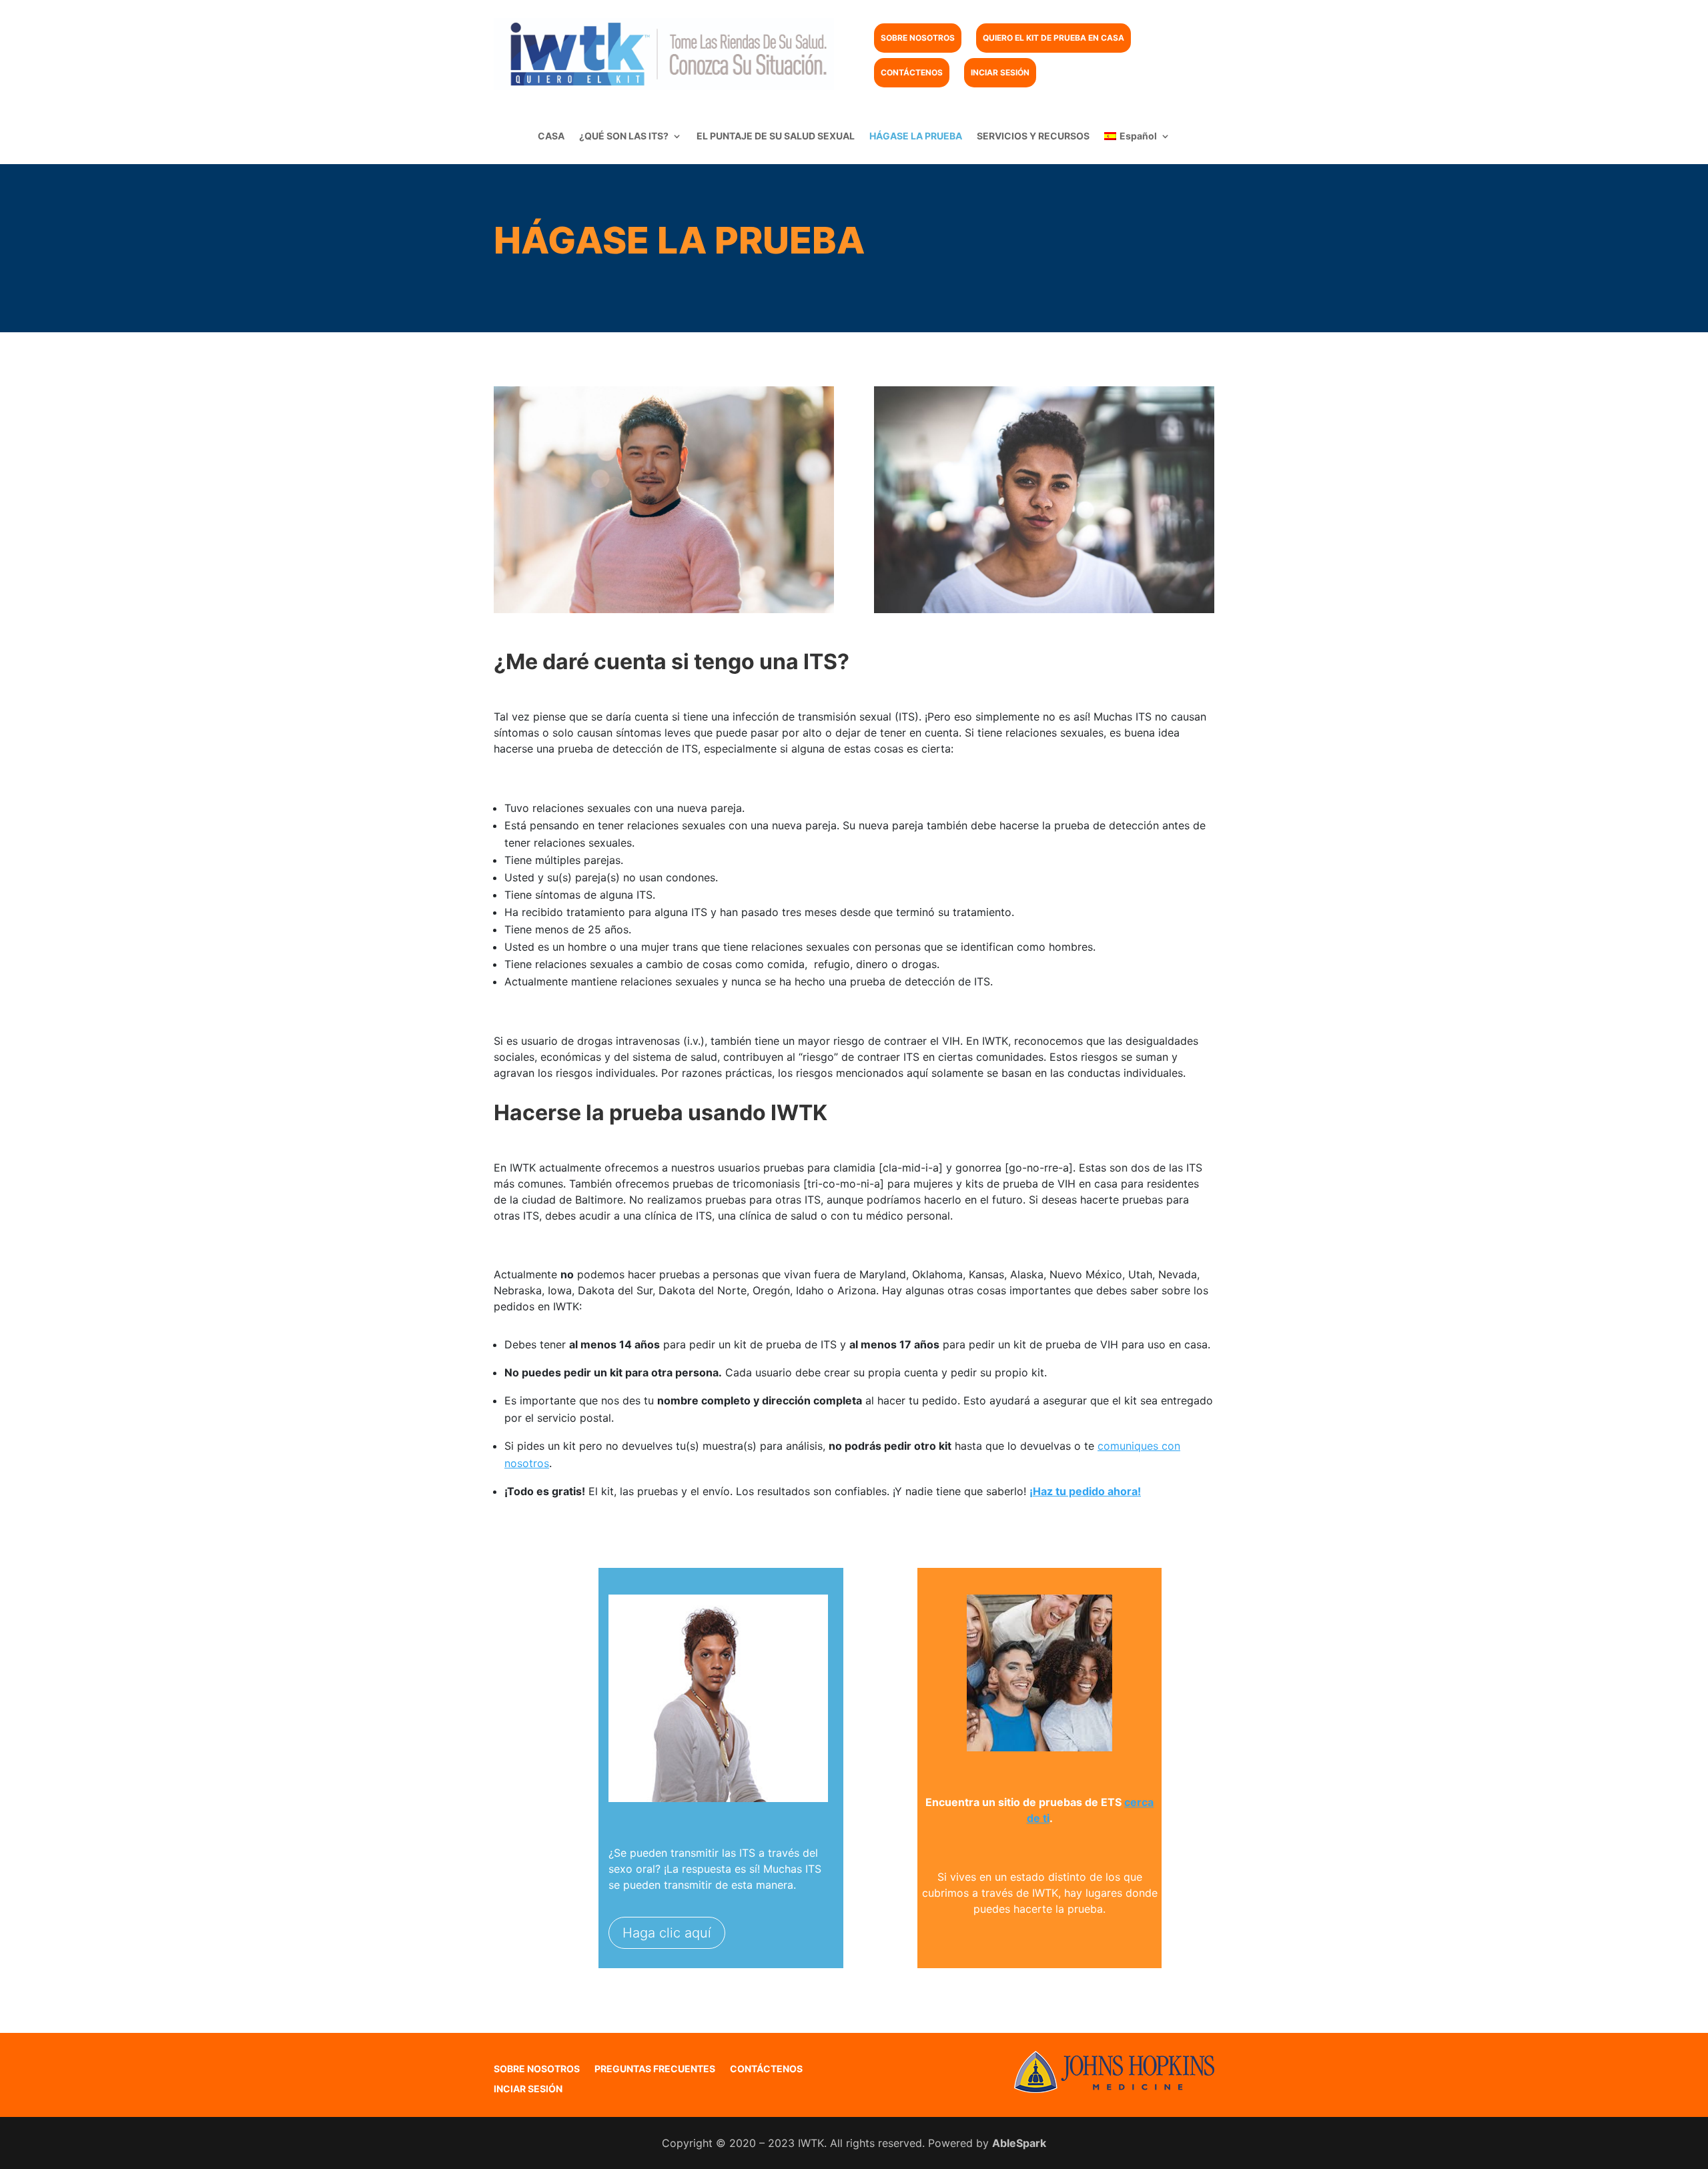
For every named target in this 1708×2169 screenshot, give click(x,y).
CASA (551, 136)
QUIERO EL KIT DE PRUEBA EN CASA (1053, 38)
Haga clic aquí (667, 1933)
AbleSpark (1019, 2143)
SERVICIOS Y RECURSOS (1033, 136)
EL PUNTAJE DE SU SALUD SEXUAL (776, 136)
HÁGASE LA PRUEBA (916, 136)
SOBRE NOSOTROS (918, 38)
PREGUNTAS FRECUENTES (655, 2069)
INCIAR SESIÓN (1000, 72)
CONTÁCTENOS (912, 72)
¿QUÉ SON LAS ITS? (624, 136)
